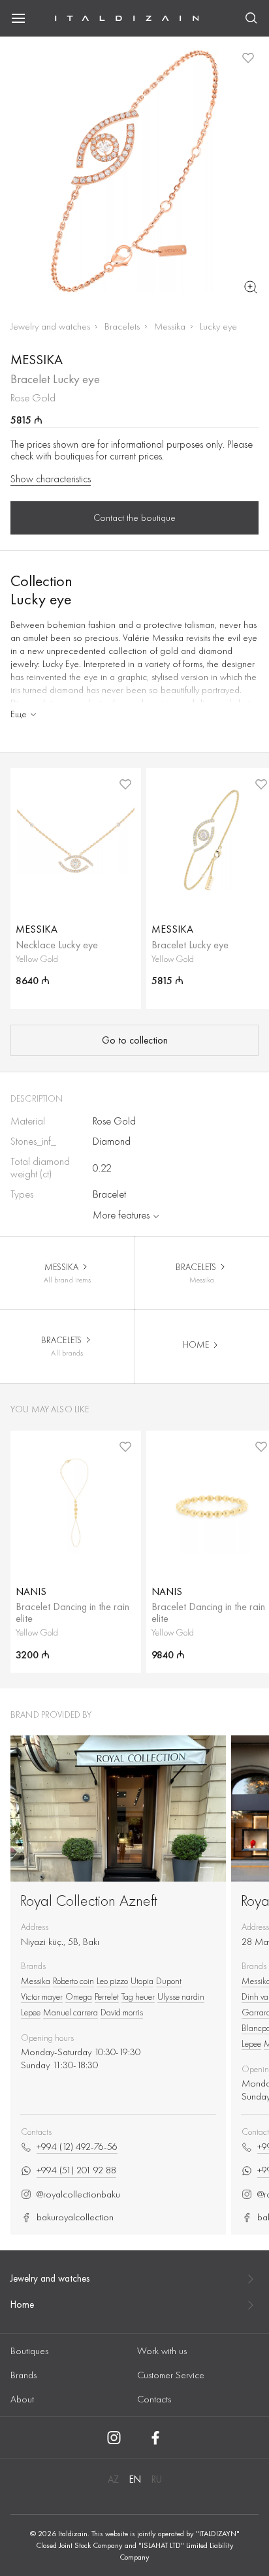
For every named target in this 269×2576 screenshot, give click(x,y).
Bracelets (122, 326)
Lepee (31, 2012)
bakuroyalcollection (75, 2217)
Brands (24, 2375)
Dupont (169, 1981)
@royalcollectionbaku (78, 2195)
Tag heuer (138, 1996)
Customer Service (171, 2375)
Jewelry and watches (50, 326)
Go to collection (135, 1040)
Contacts (154, 2399)
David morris (122, 2012)
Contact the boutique (134, 518)
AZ (113, 2479)
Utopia (142, 1981)
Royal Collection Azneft (89, 1900)
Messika (170, 326)
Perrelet (107, 1996)
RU (157, 2479)
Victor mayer (42, 1996)
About (22, 2399)
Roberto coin (73, 1981)
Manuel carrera (71, 2012)
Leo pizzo (112, 1981)
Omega (79, 1996)
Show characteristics (51, 479)
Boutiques (29, 2351)
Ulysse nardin (181, 1996)
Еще (19, 714)
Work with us (162, 2351)
